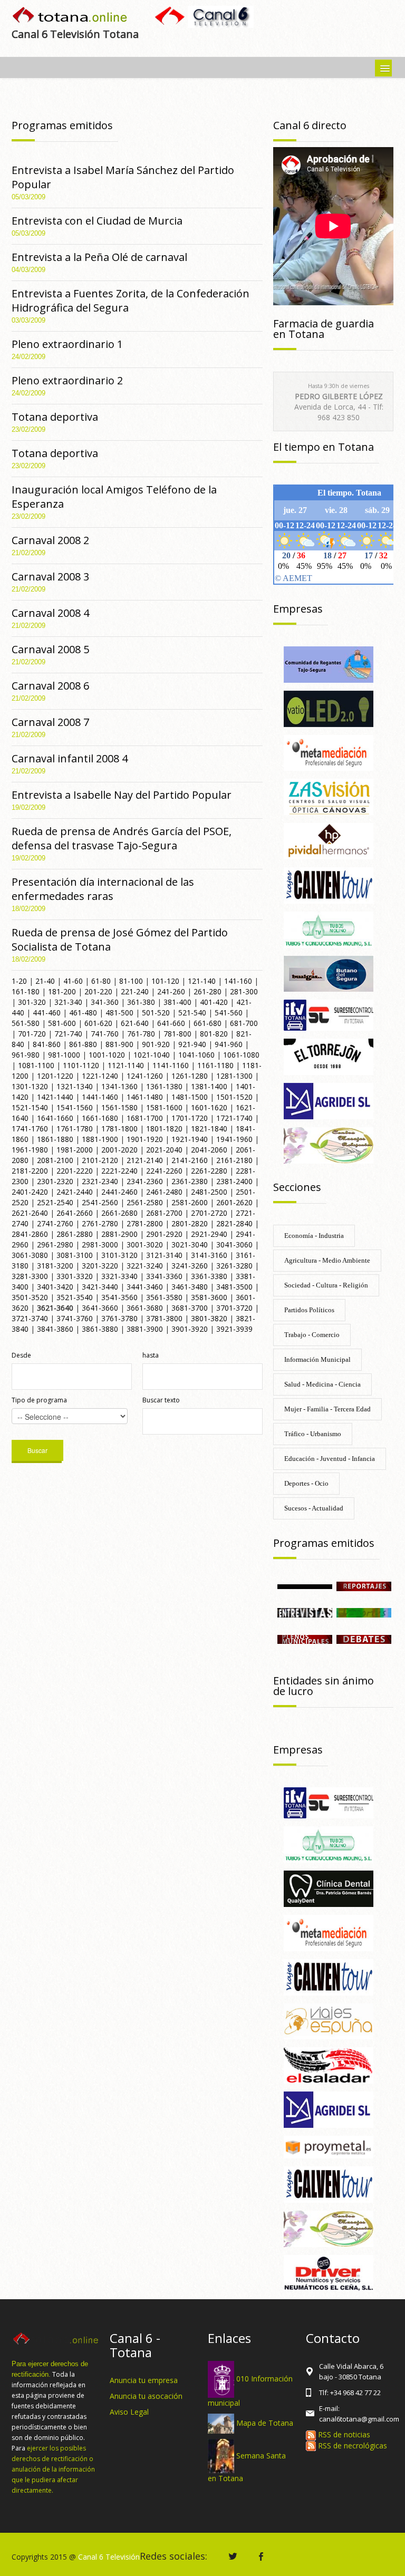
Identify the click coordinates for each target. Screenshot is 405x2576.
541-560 (229, 1013)
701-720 (32, 1034)
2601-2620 (234, 1202)
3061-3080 (30, 1255)
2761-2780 (100, 1223)
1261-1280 (190, 1076)
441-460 (47, 1013)
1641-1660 (55, 1118)
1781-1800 (119, 1129)
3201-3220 (100, 1266)
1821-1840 (209, 1129)
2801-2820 (190, 1223)
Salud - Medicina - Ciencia (322, 1384)
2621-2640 (30, 1213)
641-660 (171, 1023)
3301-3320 (75, 1276)
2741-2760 (55, 1223)
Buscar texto (161, 1400)
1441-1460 (100, 1097)
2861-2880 (75, 1234)
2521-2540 (55, 1202)
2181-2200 (30, 1171)
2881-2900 (119, 1234)
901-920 (156, 1044)
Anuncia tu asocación (146, 2396)
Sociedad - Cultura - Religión (326, 1285)
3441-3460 (145, 1287)
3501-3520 (30, 1297)
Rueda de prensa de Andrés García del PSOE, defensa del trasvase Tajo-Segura (122, 838)
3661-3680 (145, 1308)
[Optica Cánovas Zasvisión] (329, 796)
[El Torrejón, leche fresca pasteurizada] (329, 1056)
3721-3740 (30, 1318)
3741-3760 (75, 1318)
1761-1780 (75, 1129)
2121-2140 (145, 1160)
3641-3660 (100, 1308)
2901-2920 (164, 1234)
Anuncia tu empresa (144, 2380)
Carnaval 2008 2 (50, 540)
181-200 (62, 991)
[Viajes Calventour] (329, 884)
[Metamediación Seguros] (329, 752)
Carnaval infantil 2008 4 (70, 758)
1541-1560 (75, 1107)
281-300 (244, 991)
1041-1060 (196, 1055)
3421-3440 (100, 1287)
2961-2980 (55, 1245)
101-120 (165, 981)
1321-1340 (75, 1086)
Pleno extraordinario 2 (67, 380)
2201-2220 (75, 1171)
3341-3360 (164, 1276)
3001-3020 (145, 1245)
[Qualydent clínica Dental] (329, 1888)
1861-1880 (55, 1139)
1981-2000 (75, 1150)
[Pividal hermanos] (329, 840)
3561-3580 (164, 1297)
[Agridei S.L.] (329, 1100)
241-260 (171, 991)
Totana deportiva (55, 417)
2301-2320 (55, 1181)
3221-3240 (145, 1266)
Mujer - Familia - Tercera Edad (327, 1409)
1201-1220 (55, 1076)
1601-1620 (209, 1107)
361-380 (141, 1002)
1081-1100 (36, 1065)
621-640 (135, 1023)
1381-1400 (209, 1086)
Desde (21, 1355)
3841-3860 (55, 1329)
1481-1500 (190, 1097)
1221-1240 (100, 1076)
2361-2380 (190, 1181)
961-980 (26, 1055)
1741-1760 (30, 1129)
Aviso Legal (129, 2412)
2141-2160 (190, 1160)
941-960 (229, 1044)
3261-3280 (234, 1266)
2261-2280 (209, 1171)
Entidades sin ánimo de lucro (324, 1686)
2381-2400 (234, 1181)
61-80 (101, 981)
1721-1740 (234, 1118)
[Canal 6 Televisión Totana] (70, 16)
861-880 (83, 1044)
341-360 (105, 1002)
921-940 (192, 1044)
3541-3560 (119, 1297)
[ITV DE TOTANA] (329, 1015)
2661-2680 (119, 1213)
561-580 (26, 1023)
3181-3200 (55, 1266)
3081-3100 (75, 1255)
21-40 (45, 981)
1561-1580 (119, 1107)
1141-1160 (171, 1065)
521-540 (192, 1013)
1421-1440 (55, 1097)
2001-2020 (119, 1150)
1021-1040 (152, 1055)
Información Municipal (317, 1359)
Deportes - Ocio (306, 1483)
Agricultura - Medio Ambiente (327, 1260)
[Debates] (364, 1638)
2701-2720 (209, 1213)
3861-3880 (100, 1329)
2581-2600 (190, 1202)
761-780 (141, 1034)
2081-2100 (55, 1160)
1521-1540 (30, 1107)
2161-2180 (234, 1160)
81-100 (131, 981)
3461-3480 (190, 1287)
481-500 (119, 1013)
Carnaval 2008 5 (50, 649)
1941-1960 (234, 1139)
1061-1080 (241, 1055)
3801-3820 (209, 1318)
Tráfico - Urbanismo (313, 1434)
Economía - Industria (314, 1236)
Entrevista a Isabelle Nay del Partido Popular (122, 795)
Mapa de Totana (265, 2423)
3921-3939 (234, 1329)
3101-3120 (119, 1255)
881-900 (119, 1044)
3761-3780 (119, 1318)
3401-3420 (55, 1287)
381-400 (177, 1002)
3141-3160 (209, 1255)
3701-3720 (234, 1308)
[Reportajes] (364, 1586)
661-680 (208, 1023)
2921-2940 (209, 1234)
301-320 (32, 1002)
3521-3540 (75, 1297)
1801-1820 (164, 1129)
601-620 (98, 1023)
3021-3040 (190, 1245)
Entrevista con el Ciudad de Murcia (97, 221)
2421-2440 (75, 1192)
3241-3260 (190, 1266)
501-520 (156, 1013)
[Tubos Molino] (329, 929)
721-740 (68, 1034)
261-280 (208, 991)
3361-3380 (209, 1276)
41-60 (73, 981)
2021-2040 (164, 1150)
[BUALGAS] (329, 973)
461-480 (83, 1013)
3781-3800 (164, 1318)
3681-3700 (190, 1308)
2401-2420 (30, 1192)
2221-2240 (119, 1171)
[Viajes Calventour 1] (329, 1976)
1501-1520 (234, 1097)
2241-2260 (164, 1171)
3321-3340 (119, 1276)
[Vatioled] (329, 708)
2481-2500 (209, 1192)
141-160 (238, 981)
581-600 (62, 1023)
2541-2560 (100, 1202)
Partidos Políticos (309, 1310)
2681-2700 (164, 1213)
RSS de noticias (343, 2434)
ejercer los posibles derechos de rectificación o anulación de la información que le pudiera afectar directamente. (53, 2469)
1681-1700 (145, 1118)
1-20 (19, 981)
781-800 (177, 1034)
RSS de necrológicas (351, 2446)
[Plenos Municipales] (305, 1638)
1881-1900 (100, 1139)
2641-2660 (75, 1213)
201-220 (98, 991)
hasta (151, 1355)
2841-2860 (30, 1234)
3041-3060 (234, 1245)
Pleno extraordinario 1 (67, 344)
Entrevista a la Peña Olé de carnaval (99, 257)
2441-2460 (119, 1192)
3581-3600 (209, 1297)
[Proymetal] (329, 2146)
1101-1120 (81, 1065)
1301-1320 (30, 1086)
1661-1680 (100, 1118)
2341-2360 (145, 1181)
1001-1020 (107, 1055)
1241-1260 (145, 1076)
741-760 (105, 1034)
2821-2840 (234, 1223)
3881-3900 (145, 1329)
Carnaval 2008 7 (50, 722)
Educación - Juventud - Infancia (330, 1459)
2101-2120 (100, 1160)
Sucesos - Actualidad (314, 1508)
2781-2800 (145, 1223)
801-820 (214, 1034)
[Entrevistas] (305, 1612)
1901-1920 (145, 1139)
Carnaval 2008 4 (50, 613)
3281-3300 (30, 1276)
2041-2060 (209, 1150)
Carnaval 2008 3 (50, 577)
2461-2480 (164, 1192)
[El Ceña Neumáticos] (329, 2272)
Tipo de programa (39, 1400)
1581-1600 (164, 1107)
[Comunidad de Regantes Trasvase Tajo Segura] (329, 664)
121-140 (202, 981)
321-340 (68, 1002)
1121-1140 (126, 1065)
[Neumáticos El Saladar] (329, 2065)
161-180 (26, 991)
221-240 (135, 991)
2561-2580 (145, 1202)
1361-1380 (164, 1086)
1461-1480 (145, 1097)
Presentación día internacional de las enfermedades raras (103, 889)
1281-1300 (234, 1076)
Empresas (298, 609)
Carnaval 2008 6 (50, 686)
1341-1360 (119, 1086)
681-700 (244, 1023)
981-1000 (64, 1055)
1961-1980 (30, 1150)
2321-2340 (100, 1181)
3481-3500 (234, 1287)
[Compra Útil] (305, 1586)
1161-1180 (215, 1065)
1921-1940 (190, 1139)
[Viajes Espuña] (329, 2021)
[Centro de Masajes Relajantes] (329, 1144)
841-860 (47, 1044)
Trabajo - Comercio (312, 1335)
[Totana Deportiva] (364, 1612)
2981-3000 (100, 1245)
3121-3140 (164, 1255)
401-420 (214, 1002)
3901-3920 (190, 1329)
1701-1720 (190, 1118)
